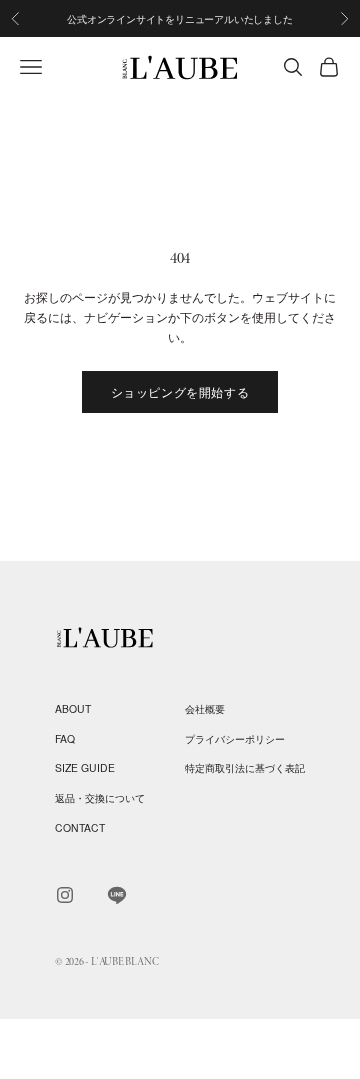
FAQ (65, 738)
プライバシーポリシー (235, 738)
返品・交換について (100, 797)
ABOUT (73, 708)
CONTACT (80, 827)
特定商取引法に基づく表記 (245, 767)
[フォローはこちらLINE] (117, 895)
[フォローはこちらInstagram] (65, 895)
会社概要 (205, 708)
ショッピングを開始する (180, 391)
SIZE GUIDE (85, 767)
